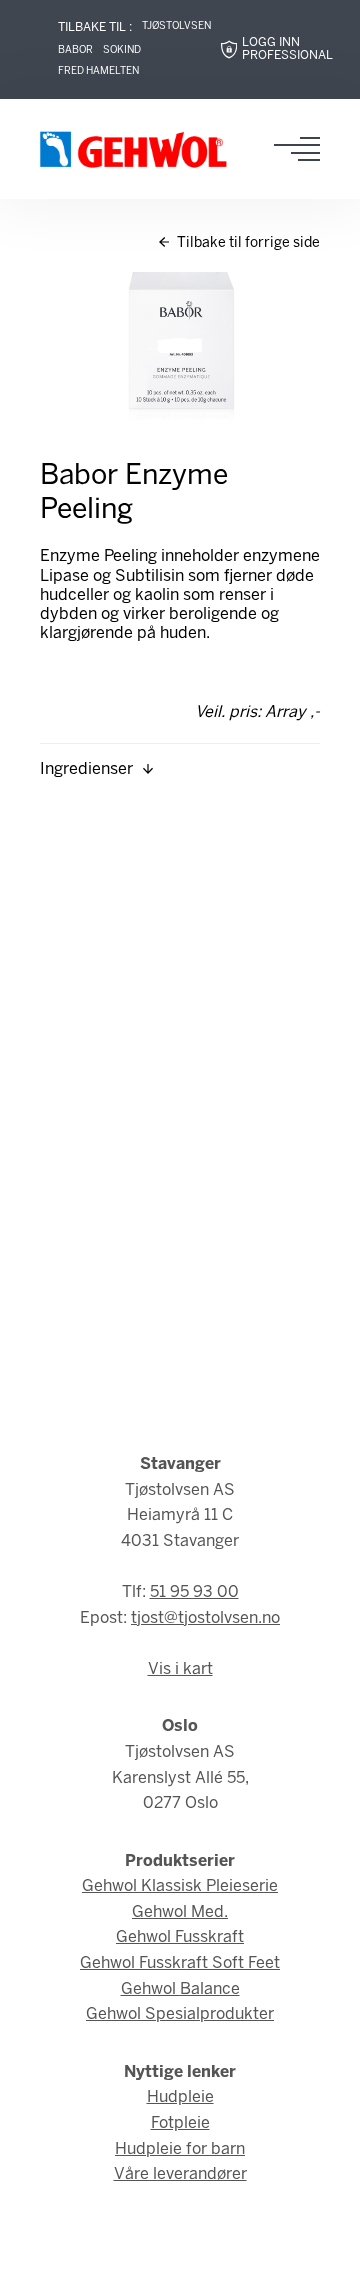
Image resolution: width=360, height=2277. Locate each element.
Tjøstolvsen (176, 26)
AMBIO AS (225, 2247)
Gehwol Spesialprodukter (180, 2014)
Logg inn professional (287, 49)
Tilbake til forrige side (247, 243)
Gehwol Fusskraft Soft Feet (180, 1963)
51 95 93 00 (194, 1592)
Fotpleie (180, 2123)
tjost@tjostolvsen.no (205, 1618)
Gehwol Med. (180, 1912)
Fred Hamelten (98, 71)
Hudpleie (180, 2097)
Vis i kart (180, 1669)
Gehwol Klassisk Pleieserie (180, 1886)
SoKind (122, 50)
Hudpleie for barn (180, 2149)
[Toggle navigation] (303, 149)
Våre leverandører (180, 2174)
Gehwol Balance (180, 1989)
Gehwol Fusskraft (180, 1937)
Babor (75, 50)
